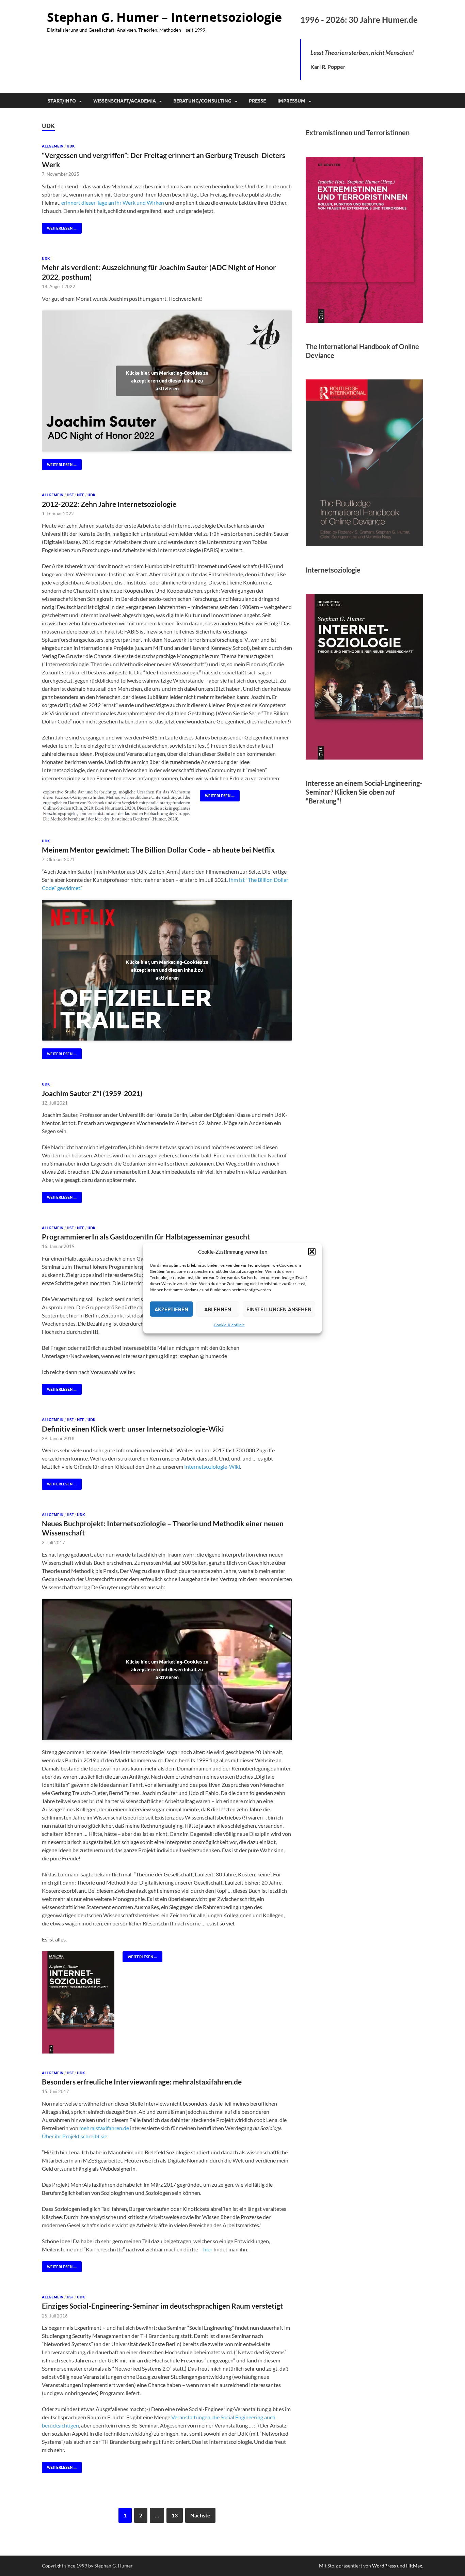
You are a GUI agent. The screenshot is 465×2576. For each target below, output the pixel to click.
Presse (257, 101)
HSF (70, 495)
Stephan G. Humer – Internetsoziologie (164, 17)
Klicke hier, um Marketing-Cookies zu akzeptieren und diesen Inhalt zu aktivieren (167, 381)
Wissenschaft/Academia (125, 101)
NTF (81, 495)
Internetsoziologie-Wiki (212, 1466)
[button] (312, 1252)
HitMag (414, 2566)
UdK (71, 146)
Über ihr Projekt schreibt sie (75, 2136)
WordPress (384, 2566)
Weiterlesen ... (59, 227)
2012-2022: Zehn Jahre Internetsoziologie (109, 504)
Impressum (291, 101)
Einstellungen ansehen (279, 1309)
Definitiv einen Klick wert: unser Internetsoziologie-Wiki (133, 1429)
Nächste (200, 2515)
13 (175, 2515)
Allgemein (53, 146)
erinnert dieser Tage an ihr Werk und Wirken (113, 202)
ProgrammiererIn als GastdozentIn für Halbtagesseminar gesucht (146, 1237)
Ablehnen (218, 1309)
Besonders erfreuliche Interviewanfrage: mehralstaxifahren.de (142, 2082)
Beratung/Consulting (202, 101)
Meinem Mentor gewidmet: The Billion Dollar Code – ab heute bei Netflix (158, 850)
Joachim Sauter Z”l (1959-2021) (92, 1093)
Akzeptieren (171, 1309)
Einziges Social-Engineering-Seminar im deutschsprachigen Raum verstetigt (162, 2306)
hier (208, 2249)
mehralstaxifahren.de (104, 2128)
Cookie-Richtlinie (229, 1325)
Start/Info (62, 101)
